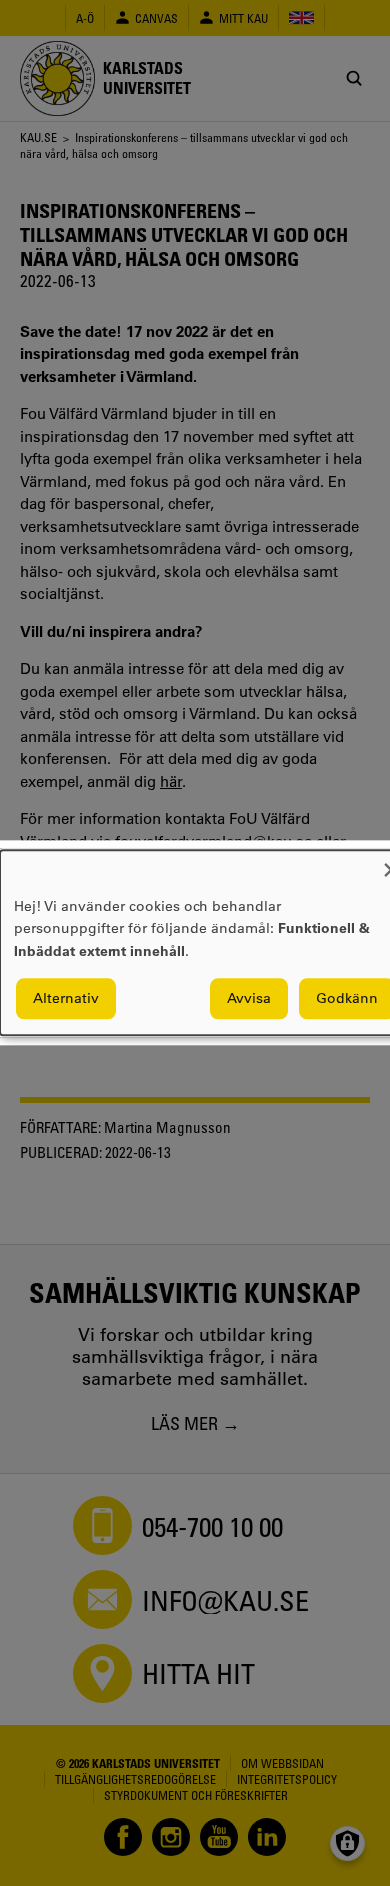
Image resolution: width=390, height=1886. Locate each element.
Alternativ (66, 999)
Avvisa (249, 999)
